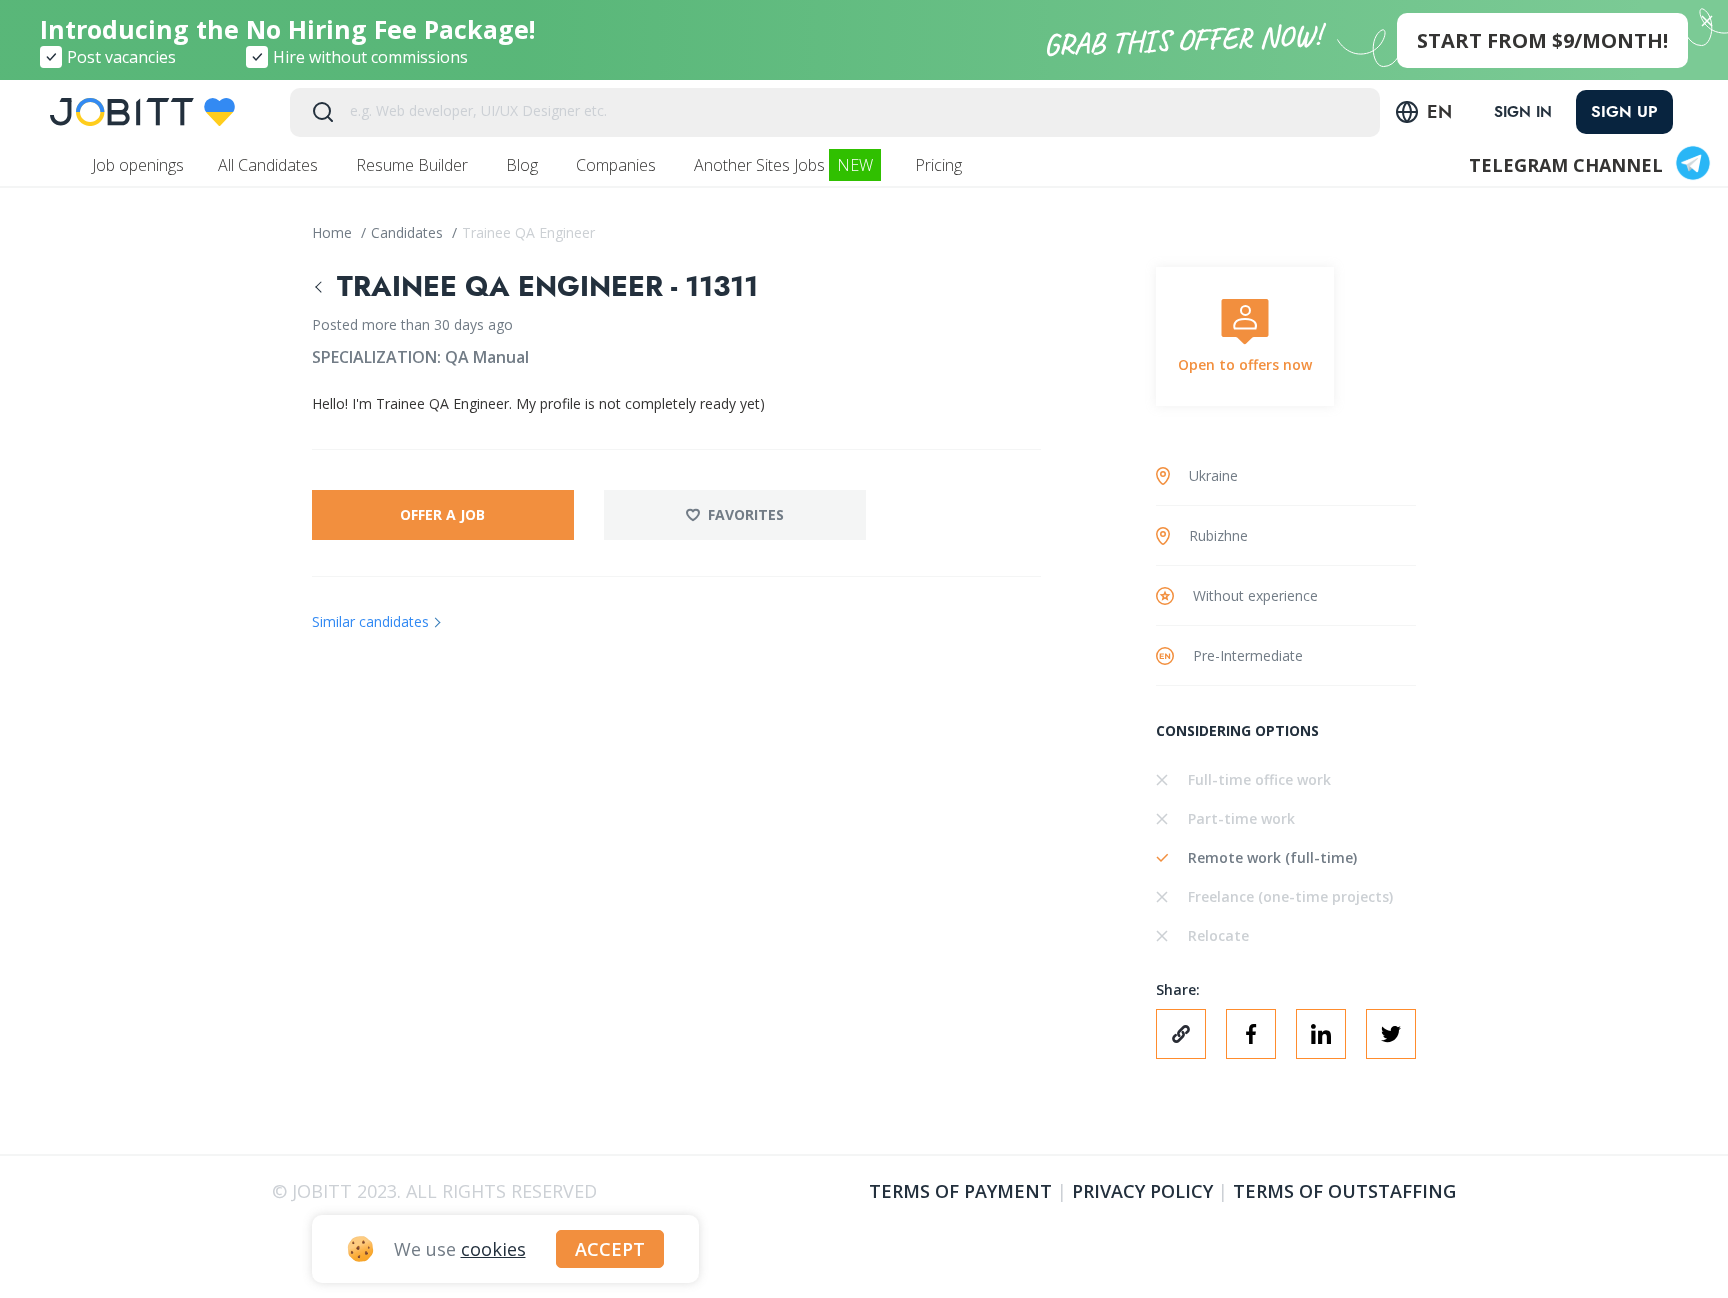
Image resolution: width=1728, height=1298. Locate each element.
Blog (524, 165)
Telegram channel (1566, 165)
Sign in (1523, 112)
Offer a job (442, 514)
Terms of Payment (960, 1191)
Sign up (1624, 111)
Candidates (409, 232)
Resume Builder (414, 165)
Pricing (940, 165)
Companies (618, 165)
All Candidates (270, 165)
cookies (493, 1249)
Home (334, 232)
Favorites (746, 514)
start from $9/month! (1542, 40)
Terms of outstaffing (1344, 1191)
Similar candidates (370, 621)
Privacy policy (1142, 1191)
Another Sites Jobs (783, 165)
